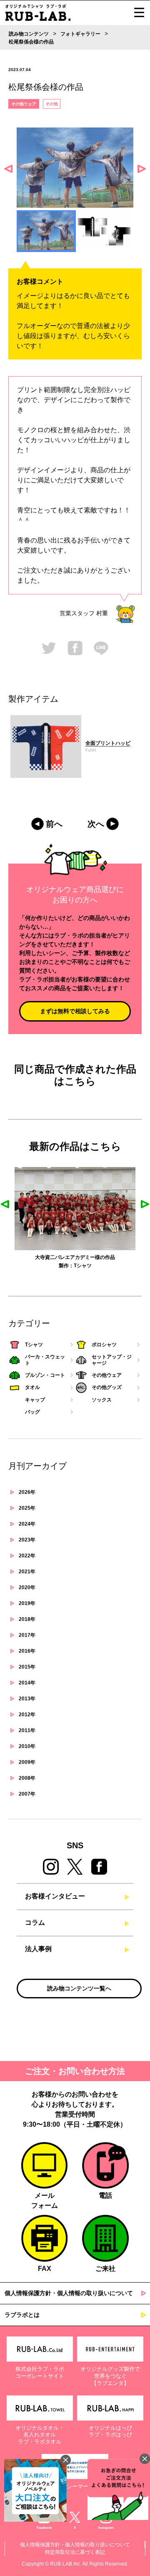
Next (142, 169)
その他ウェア (24, 104)
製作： (66, 1266)
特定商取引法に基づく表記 (75, 2552)
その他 (52, 104)
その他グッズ (107, 1387)
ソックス (102, 1400)
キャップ (35, 1400)
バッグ (32, 1412)
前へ (54, 824)
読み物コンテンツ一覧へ (79, 1988)
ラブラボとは (22, 2315)
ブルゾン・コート (45, 1375)
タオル (32, 1387)
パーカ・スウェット (45, 1360)
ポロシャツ (104, 1345)
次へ (96, 824)
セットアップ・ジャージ (112, 1360)
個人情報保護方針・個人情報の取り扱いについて (69, 2293)
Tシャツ (83, 1266)
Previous (8, 169)
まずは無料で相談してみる (75, 1011)
